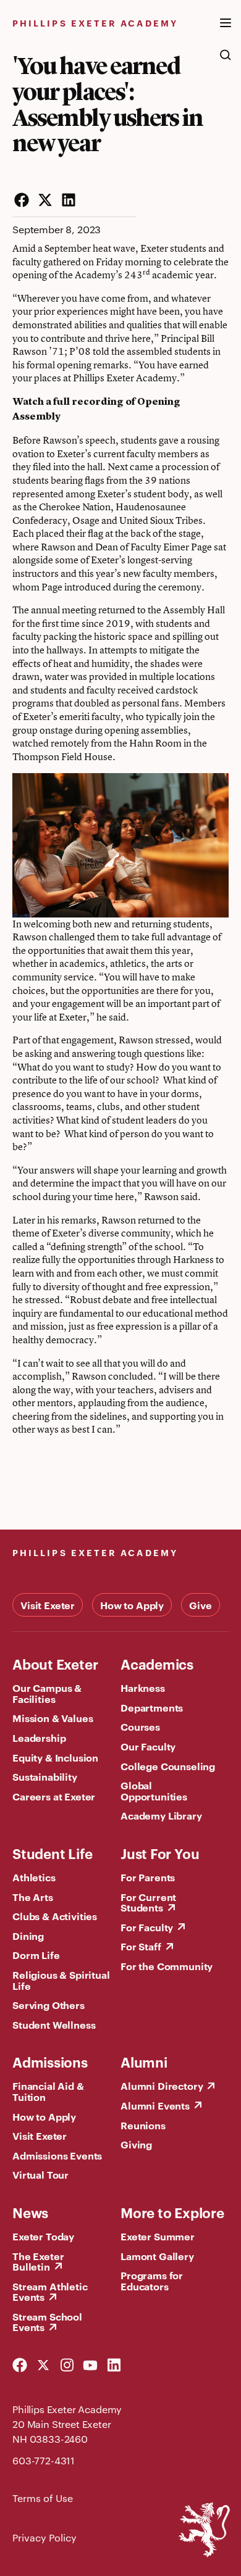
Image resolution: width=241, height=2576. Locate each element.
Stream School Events (47, 2322)
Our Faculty (148, 1746)
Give (200, 1605)
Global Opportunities (154, 1791)
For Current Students (148, 1902)
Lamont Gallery (157, 2256)
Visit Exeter (48, 1605)
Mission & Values (53, 1718)
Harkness (143, 1688)
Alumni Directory (162, 2085)
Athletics (34, 1877)
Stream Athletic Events (50, 2292)
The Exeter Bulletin (38, 2261)
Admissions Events (57, 2155)
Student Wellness (54, 2024)
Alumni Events (155, 2105)
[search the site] (226, 61)
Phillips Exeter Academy (95, 23)
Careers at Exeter (54, 1796)
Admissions (50, 2061)
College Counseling (168, 1766)
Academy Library (161, 1815)
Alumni (144, 2061)
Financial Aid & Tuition (48, 2091)
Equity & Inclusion (55, 1757)
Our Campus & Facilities (47, 1693)
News (30, 2212)
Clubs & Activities (55, 1916)
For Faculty (147, 1927)
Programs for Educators (152, 2280)
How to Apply (132, 1605)
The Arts (33, 1897)
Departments (152, 1707)
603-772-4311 (44, 2460)
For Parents (148, 1877)
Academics (157, 1663)
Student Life (52, 1853)
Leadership (39, 1737)
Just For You (160, 1853)
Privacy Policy (44, 2537)
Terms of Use (43, 2498)
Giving (136, 2144)
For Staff (141, 1946)
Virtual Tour (40, 2174)
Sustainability (45, 1776)
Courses (140, 1726)
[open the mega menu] (226, 30)
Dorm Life (36, 1955)
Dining (28, 1936)
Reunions (143, 2125)
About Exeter (55, 1663)
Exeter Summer (158, 2236)
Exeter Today (43, 2236)
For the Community (167, 1966)
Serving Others (49, 2005)
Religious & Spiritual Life (61, 1980)
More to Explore (172, 2212)
